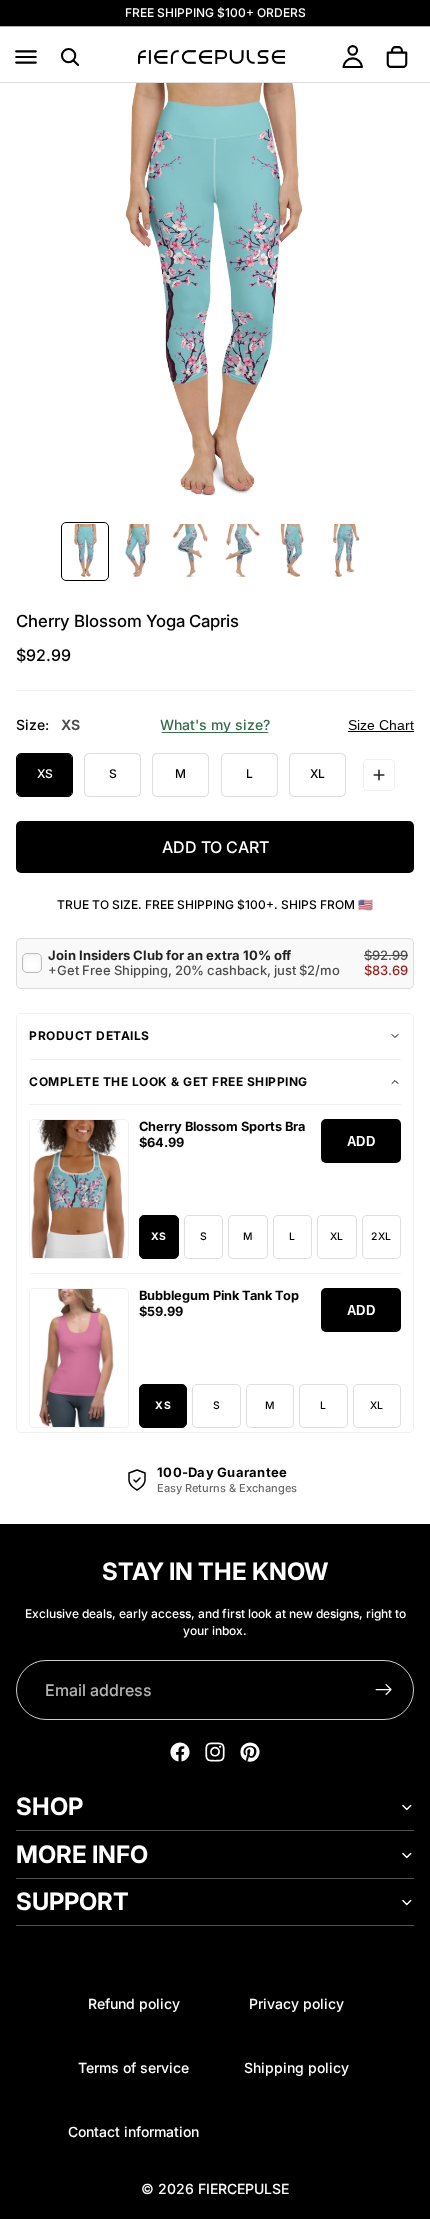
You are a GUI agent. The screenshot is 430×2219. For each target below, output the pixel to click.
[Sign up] (384, 1690)
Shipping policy (296, 2067)
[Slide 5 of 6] (293, 551)
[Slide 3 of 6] (189, 551)
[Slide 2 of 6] (137, 551)
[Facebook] (180, 1752)
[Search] (70, 57)
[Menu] (26, 57)
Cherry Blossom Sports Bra (222, 1126)
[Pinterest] (250, 1752)
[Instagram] (215, 1752)
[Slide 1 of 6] (85, 551)
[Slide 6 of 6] (345, 551)
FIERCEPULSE (243, 2188)
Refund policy (134, 2003)
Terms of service (133, 2067)
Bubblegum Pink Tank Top (219, 1295)
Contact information (133, 2131)
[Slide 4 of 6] (241, 551)
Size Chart (381, 725)
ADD (361, 1141)
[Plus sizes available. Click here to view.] (379, 775)
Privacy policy (296, 2003)
